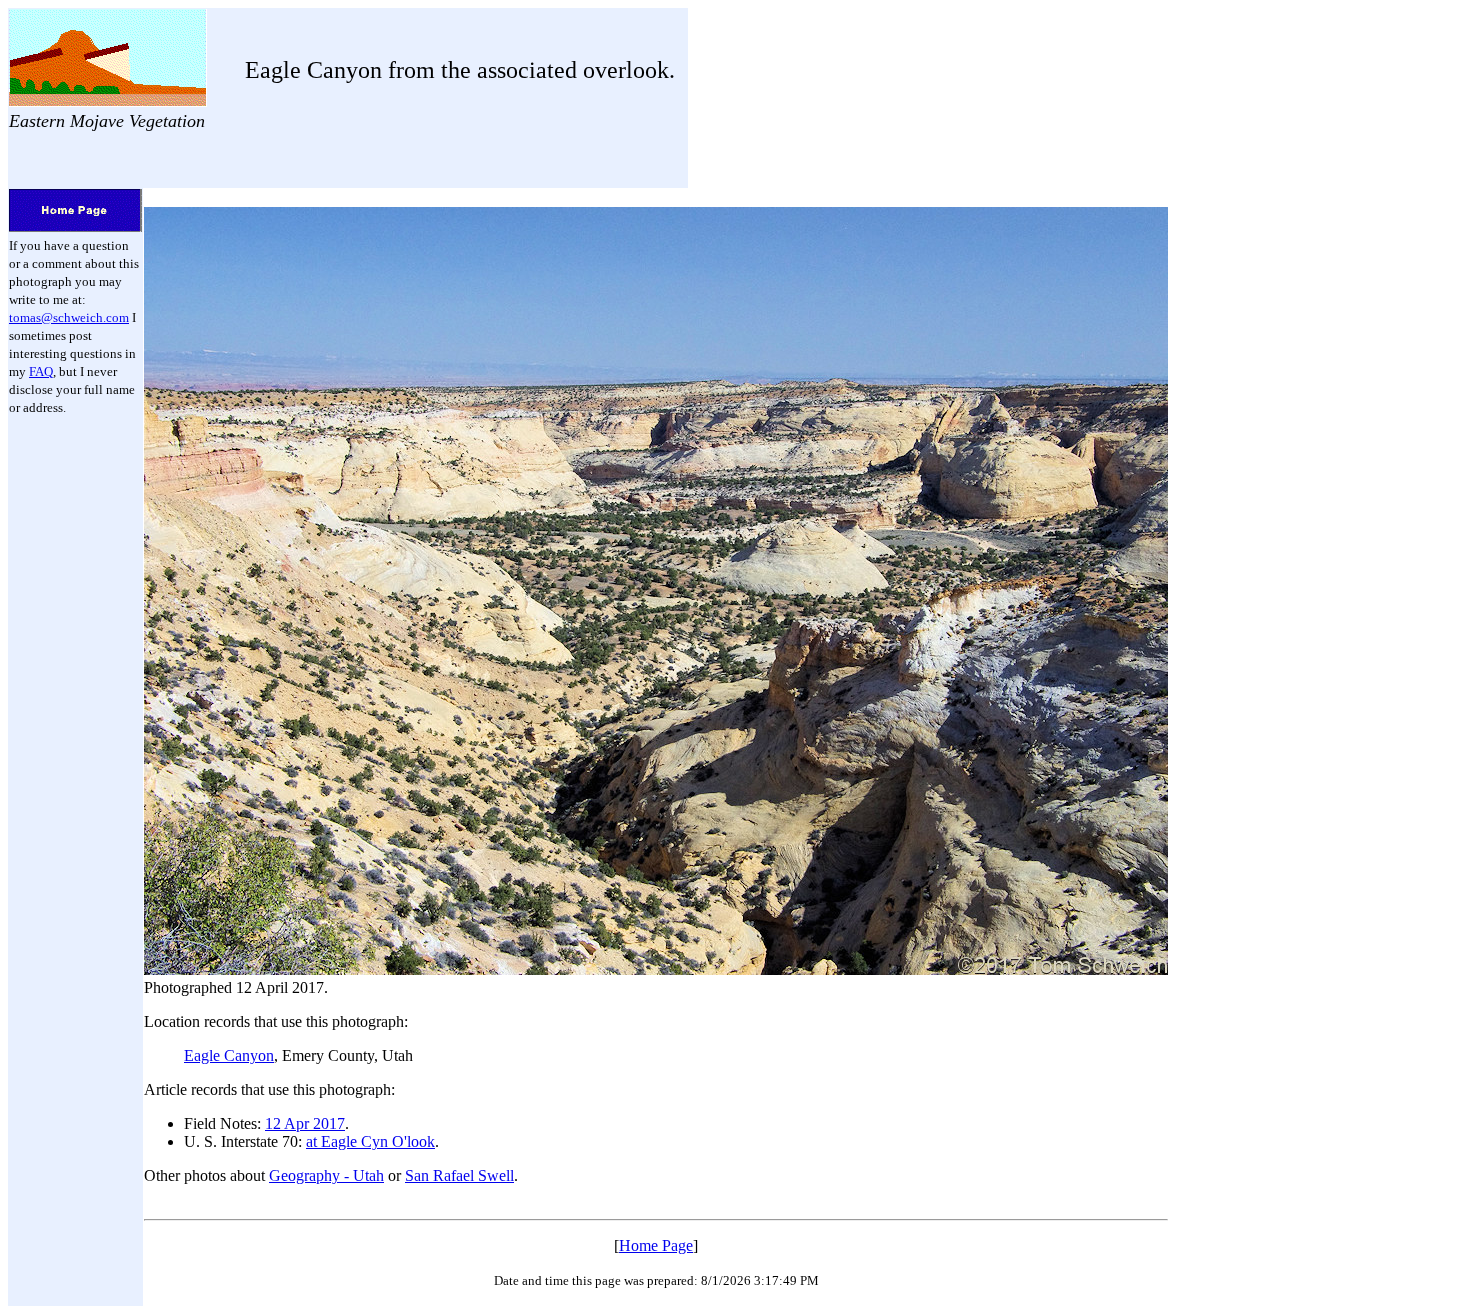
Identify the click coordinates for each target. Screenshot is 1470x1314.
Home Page (656, 1245)
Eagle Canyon (229, 1055)
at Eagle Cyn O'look (370, 1141)
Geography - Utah (326, 1175)
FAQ (41, 371)
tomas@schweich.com (69, 317)
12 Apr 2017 (305, 1123)
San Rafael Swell (459, 1175)
